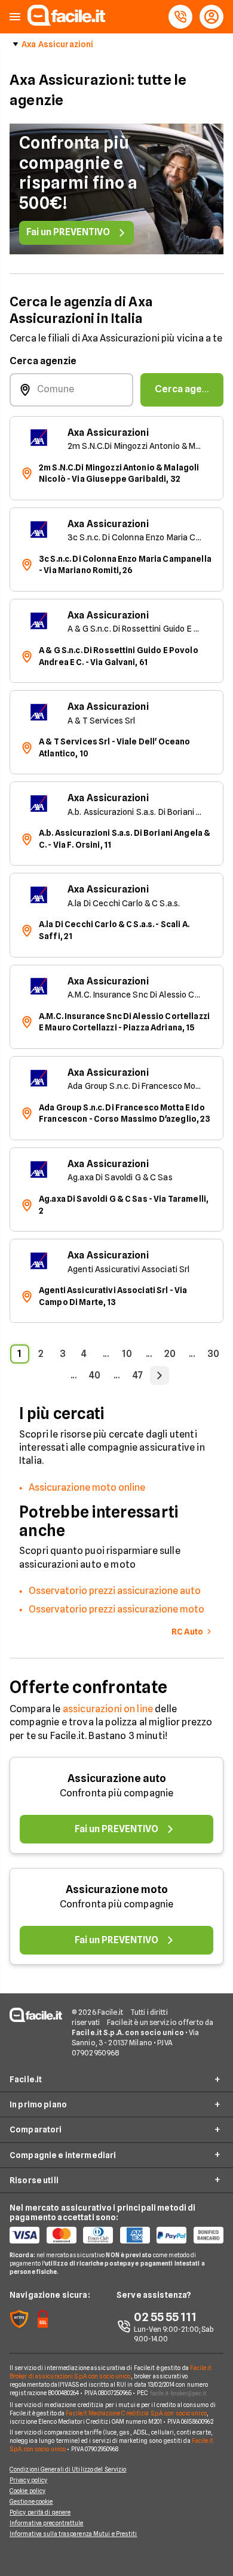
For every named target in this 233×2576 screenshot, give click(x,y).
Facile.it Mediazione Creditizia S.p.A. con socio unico (136, 2413)
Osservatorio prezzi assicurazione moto (116, 1609)
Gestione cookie (31, 2501)
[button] (15, 17)
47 (138, 1375)
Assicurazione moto (117, 1889)
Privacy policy (28, 2480)
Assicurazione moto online (87, 1487)
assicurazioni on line (108, 1709)
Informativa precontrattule (47, 2523)
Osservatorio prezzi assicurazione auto (115, 1591)
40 (95, 1375)
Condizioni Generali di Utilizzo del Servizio (68, 2469)
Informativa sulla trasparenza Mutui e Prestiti (73, 2534)
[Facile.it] (66, 22)
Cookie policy (27, 2491)
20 (170, 1354)
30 (213, 1354)
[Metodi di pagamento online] (116, 2235)
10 (127, 1354)
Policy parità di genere (40, 2512)
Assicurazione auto (117, 1778)
